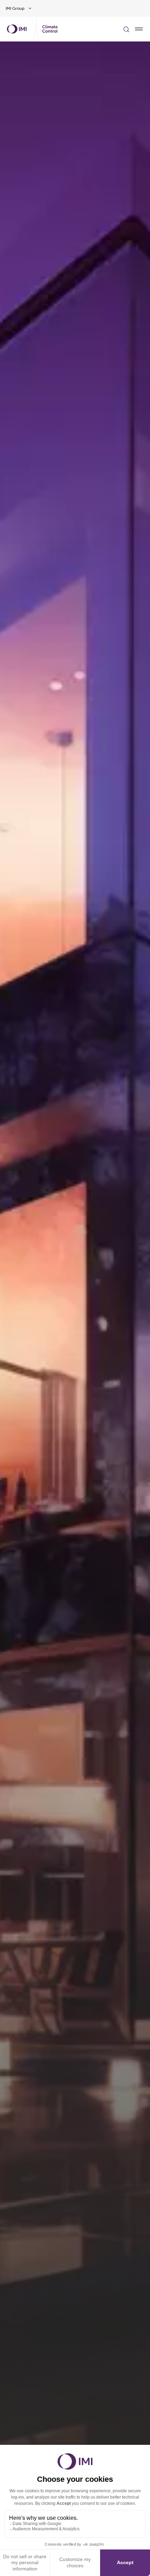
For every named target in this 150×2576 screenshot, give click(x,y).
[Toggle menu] (139, 29)
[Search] (126, 29)
